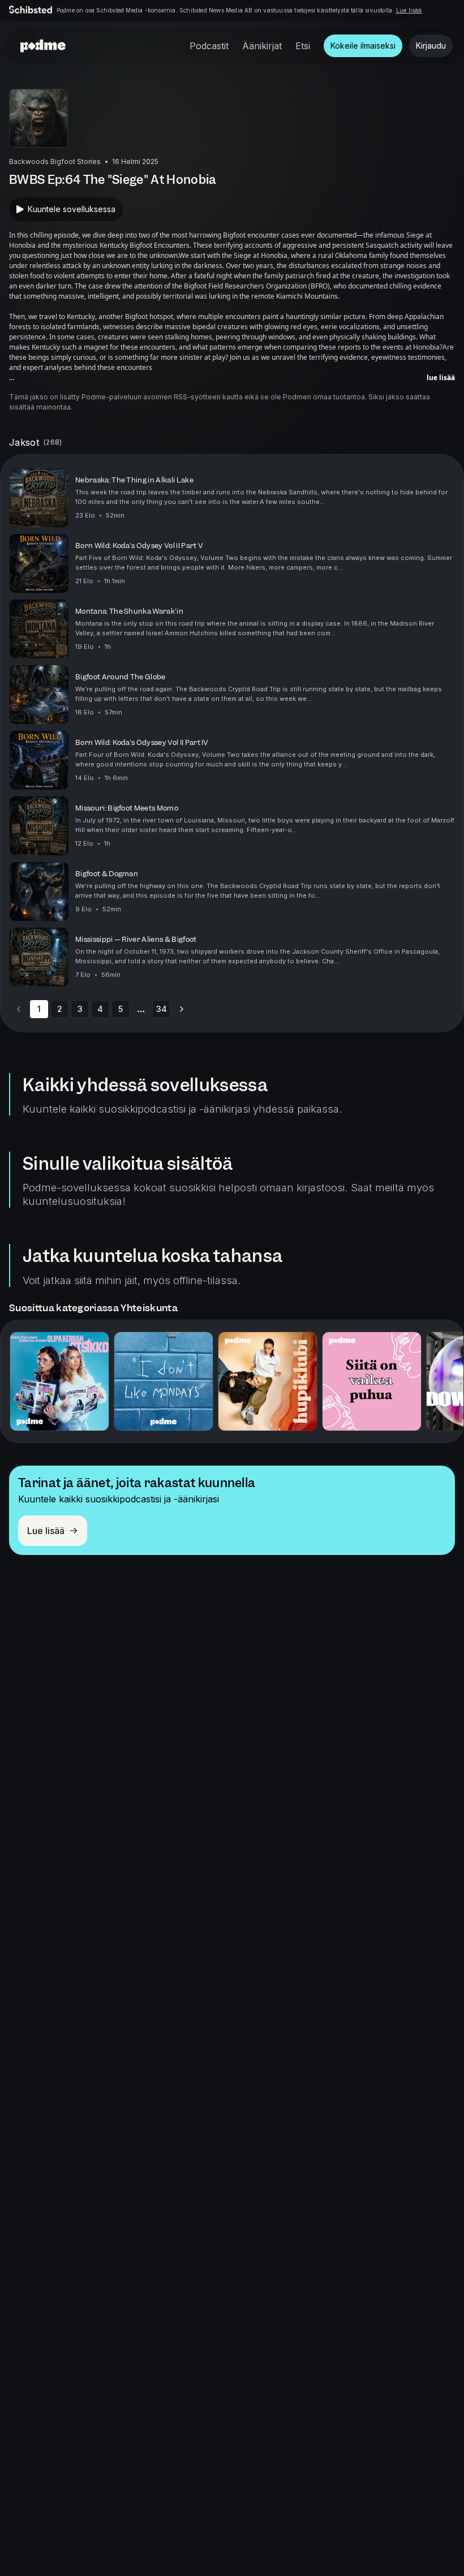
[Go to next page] (182, 1009)
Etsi (303, 46)
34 (162, 1009)
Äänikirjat (262, 46)
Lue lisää (409, 10)
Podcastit (209, 46)
